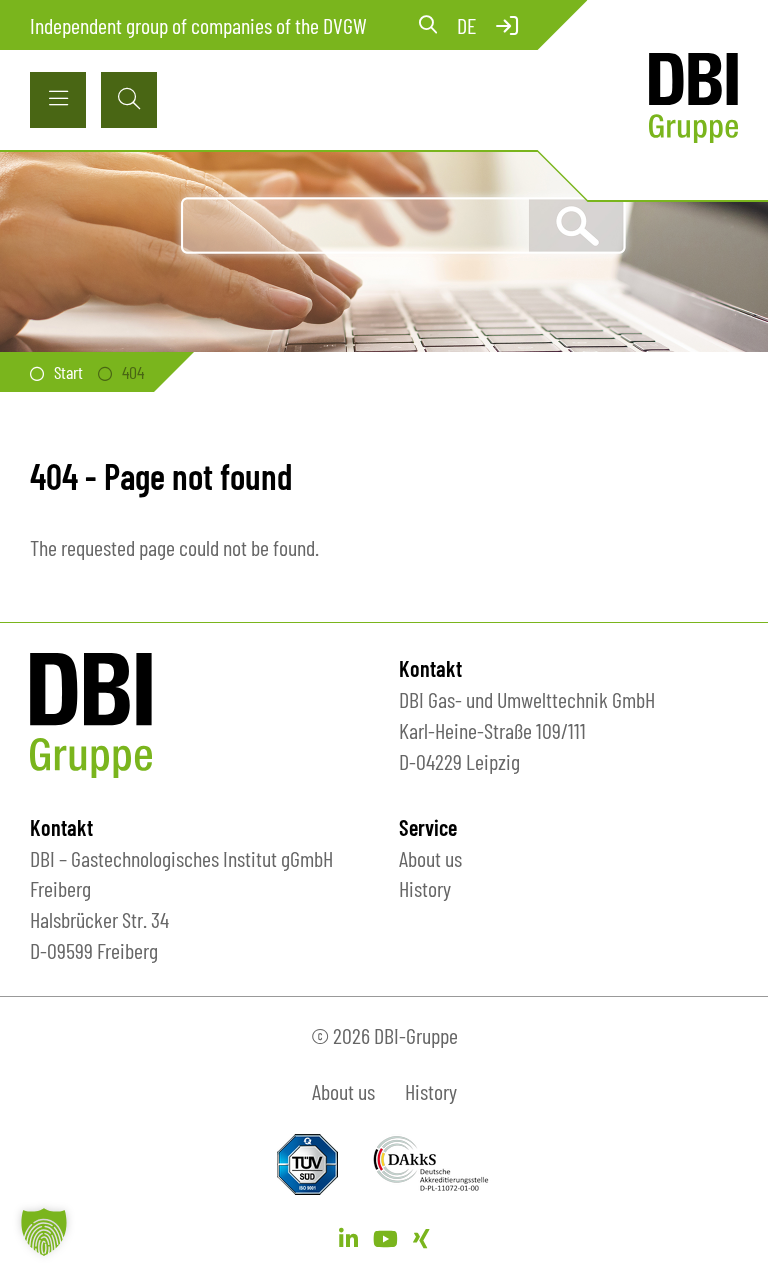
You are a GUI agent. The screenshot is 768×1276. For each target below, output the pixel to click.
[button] (44, 1232)
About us (430, 858)
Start (68, 372)
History (425, 888)
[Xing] (421, 1238)
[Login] (507, 25)
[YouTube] (385, 1238)
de (466, 25)
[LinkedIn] (348, 1238)
